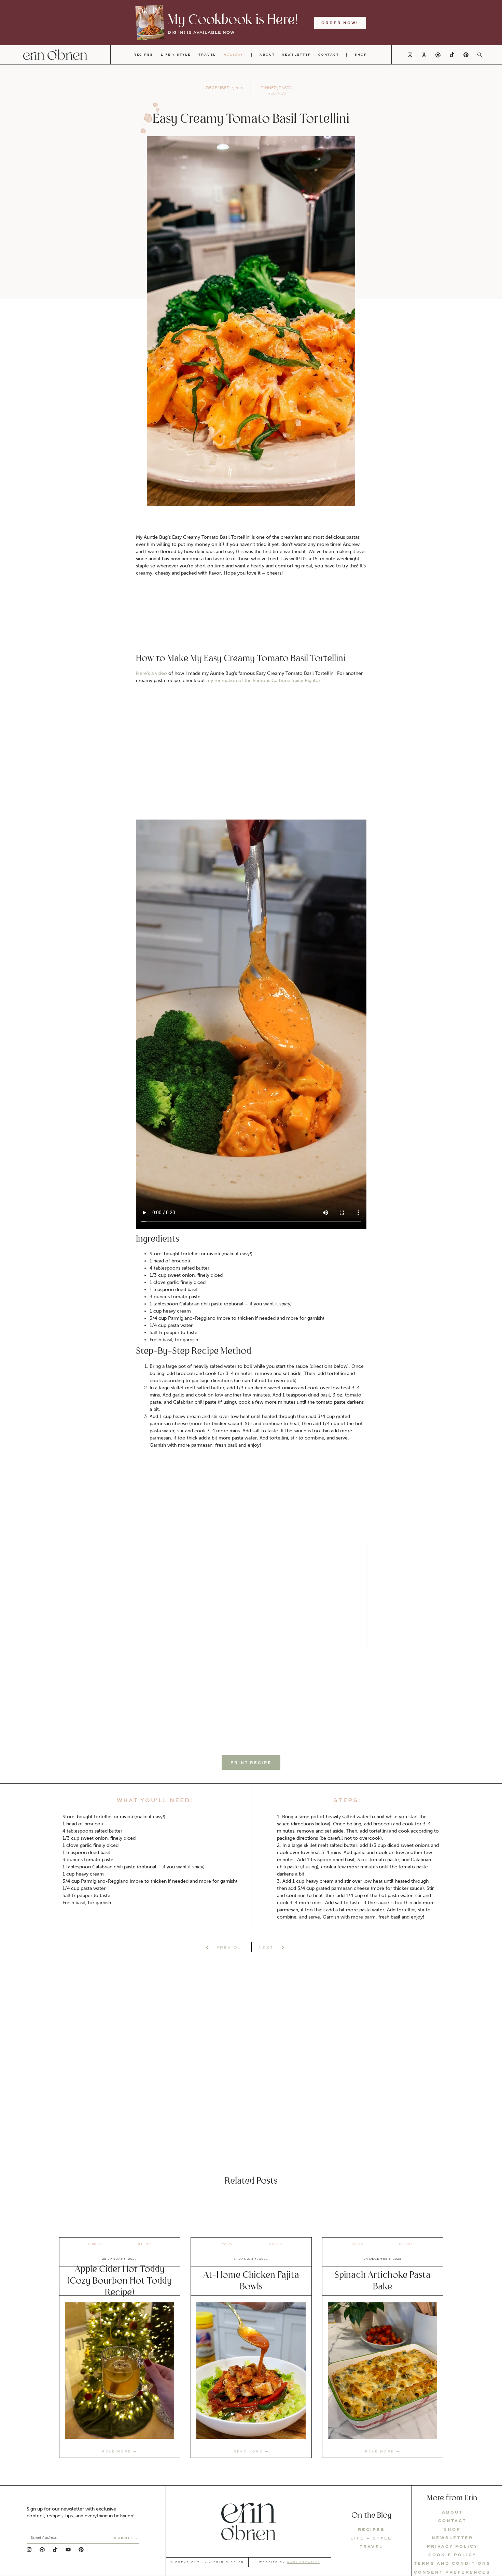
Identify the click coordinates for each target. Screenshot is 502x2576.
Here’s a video (151, 673)
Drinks (95, 2244)
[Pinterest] (466, 55)
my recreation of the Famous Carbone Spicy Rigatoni (264, 681)
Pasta (285, 88)
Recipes (277, 93)
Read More (117, 2451)
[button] (251, 1762)
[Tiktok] (452, 55)
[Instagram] (410, 55)
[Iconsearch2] (480, 55)
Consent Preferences (452, 2572)
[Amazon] (424, 55)
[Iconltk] (438, 55)
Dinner (269, 88)
